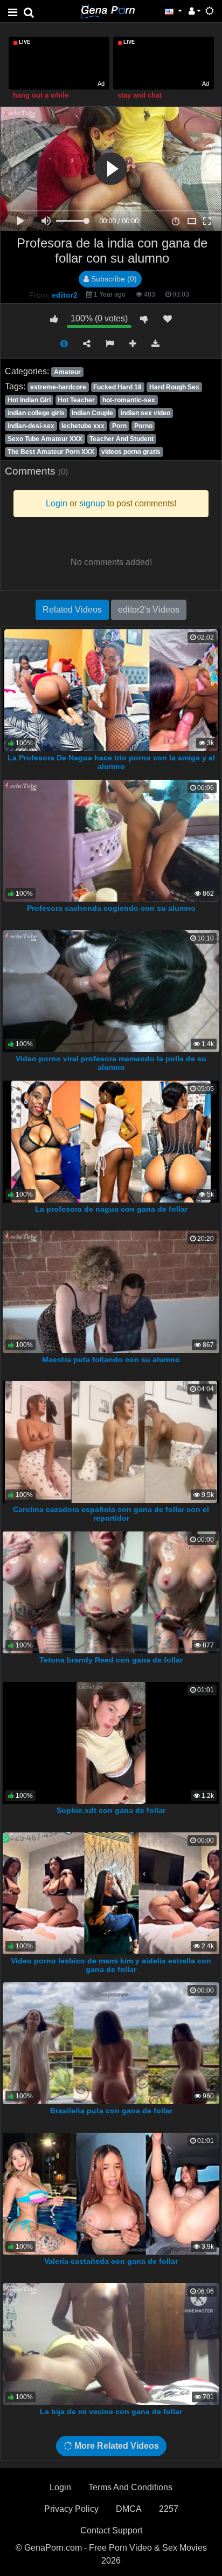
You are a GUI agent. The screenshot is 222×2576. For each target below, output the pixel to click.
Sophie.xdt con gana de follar (111, 1810)
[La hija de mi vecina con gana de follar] (111, 2343)
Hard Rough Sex (174, 387)
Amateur (67, 372)
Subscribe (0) (113, 279)
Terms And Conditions (130, 2487)
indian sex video (145, 413)
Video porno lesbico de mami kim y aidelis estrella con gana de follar (111, 1965)
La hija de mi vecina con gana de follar (111, 2412)
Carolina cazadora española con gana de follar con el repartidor (111, 1514)
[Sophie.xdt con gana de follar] (111, 1742)
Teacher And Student (122, 439)
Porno (143, 426)
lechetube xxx (83, 426)
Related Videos (72, 610)
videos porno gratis (131, 452)
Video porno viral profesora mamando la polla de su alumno (111, 1063)
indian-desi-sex (31, 426)
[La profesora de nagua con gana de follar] (111, 1141)
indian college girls (36, 413)
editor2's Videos (149, 610)
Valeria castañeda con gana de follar (111, 2261)
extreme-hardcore (58, 387)
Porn (119, 426)
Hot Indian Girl (29, 400)
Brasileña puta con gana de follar (111, 2111)
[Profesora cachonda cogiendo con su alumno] (111, 840)
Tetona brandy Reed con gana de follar (111, 1660)
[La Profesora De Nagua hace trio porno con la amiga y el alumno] (111, 689)
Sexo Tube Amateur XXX (45, 439)
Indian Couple (92, 413)
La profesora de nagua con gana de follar (111, 1209)
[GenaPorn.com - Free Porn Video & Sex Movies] (108, 11)
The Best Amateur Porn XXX (51, 452)
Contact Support (111, 2530)
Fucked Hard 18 (117, 387)
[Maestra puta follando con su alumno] (111, 1291)
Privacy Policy (71, 2509)
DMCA (129, 2509)
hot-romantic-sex (129, 400)
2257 (169, 2509)
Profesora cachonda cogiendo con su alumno (111, 908)
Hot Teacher (76, 400)
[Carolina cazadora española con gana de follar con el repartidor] (111, 1441)
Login (60, 2487)
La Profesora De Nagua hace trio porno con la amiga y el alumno (111, 762)
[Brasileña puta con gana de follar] (111, 2043)
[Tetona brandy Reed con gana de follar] (111, 1592)
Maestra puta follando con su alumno (111, 1359)
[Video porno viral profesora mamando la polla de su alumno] (111, 990)
